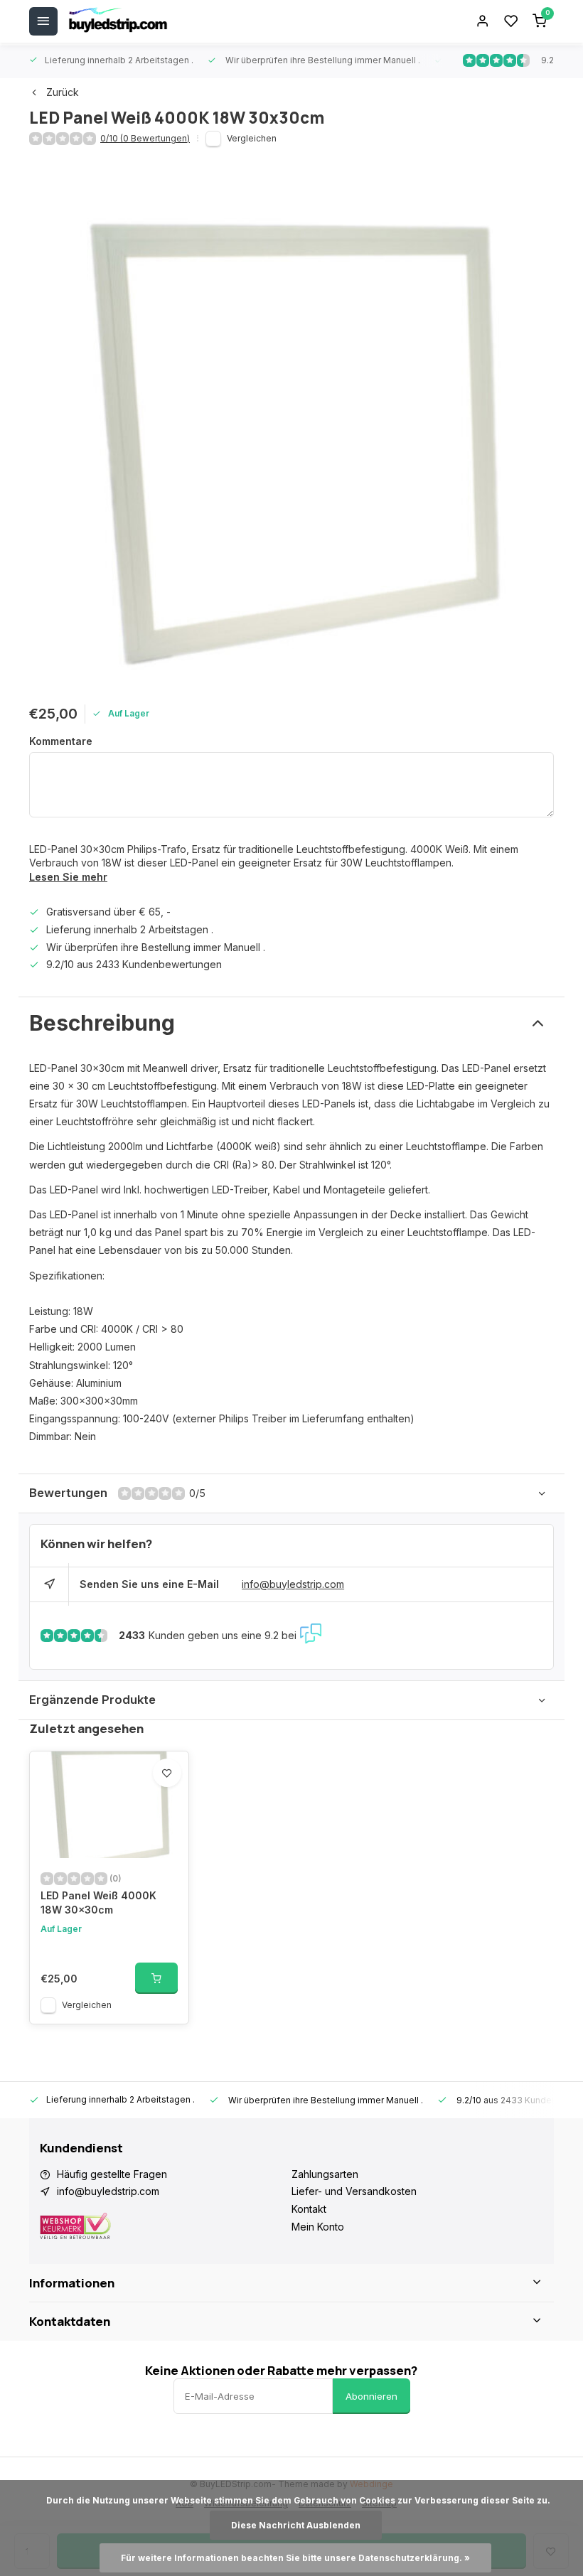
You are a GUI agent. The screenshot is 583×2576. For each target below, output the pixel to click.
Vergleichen (252, 138)
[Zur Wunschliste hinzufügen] (167, 1773)
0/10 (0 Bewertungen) (145, 138)
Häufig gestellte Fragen (112, 2174)
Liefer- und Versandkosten (354, 2191)
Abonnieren (371, 2396)
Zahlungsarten (325, 2174)
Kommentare (61, 741)
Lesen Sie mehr (68, 877)
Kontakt (309, 2209)
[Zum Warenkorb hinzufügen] (156, 1978)
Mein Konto (318, 2227)
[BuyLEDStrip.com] (118, 21)
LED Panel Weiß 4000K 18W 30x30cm (98, 1903)
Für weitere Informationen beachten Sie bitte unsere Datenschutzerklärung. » (295, 2558)
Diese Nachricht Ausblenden (296, 2525)
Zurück (63, 92)
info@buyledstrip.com (293, 1584)
